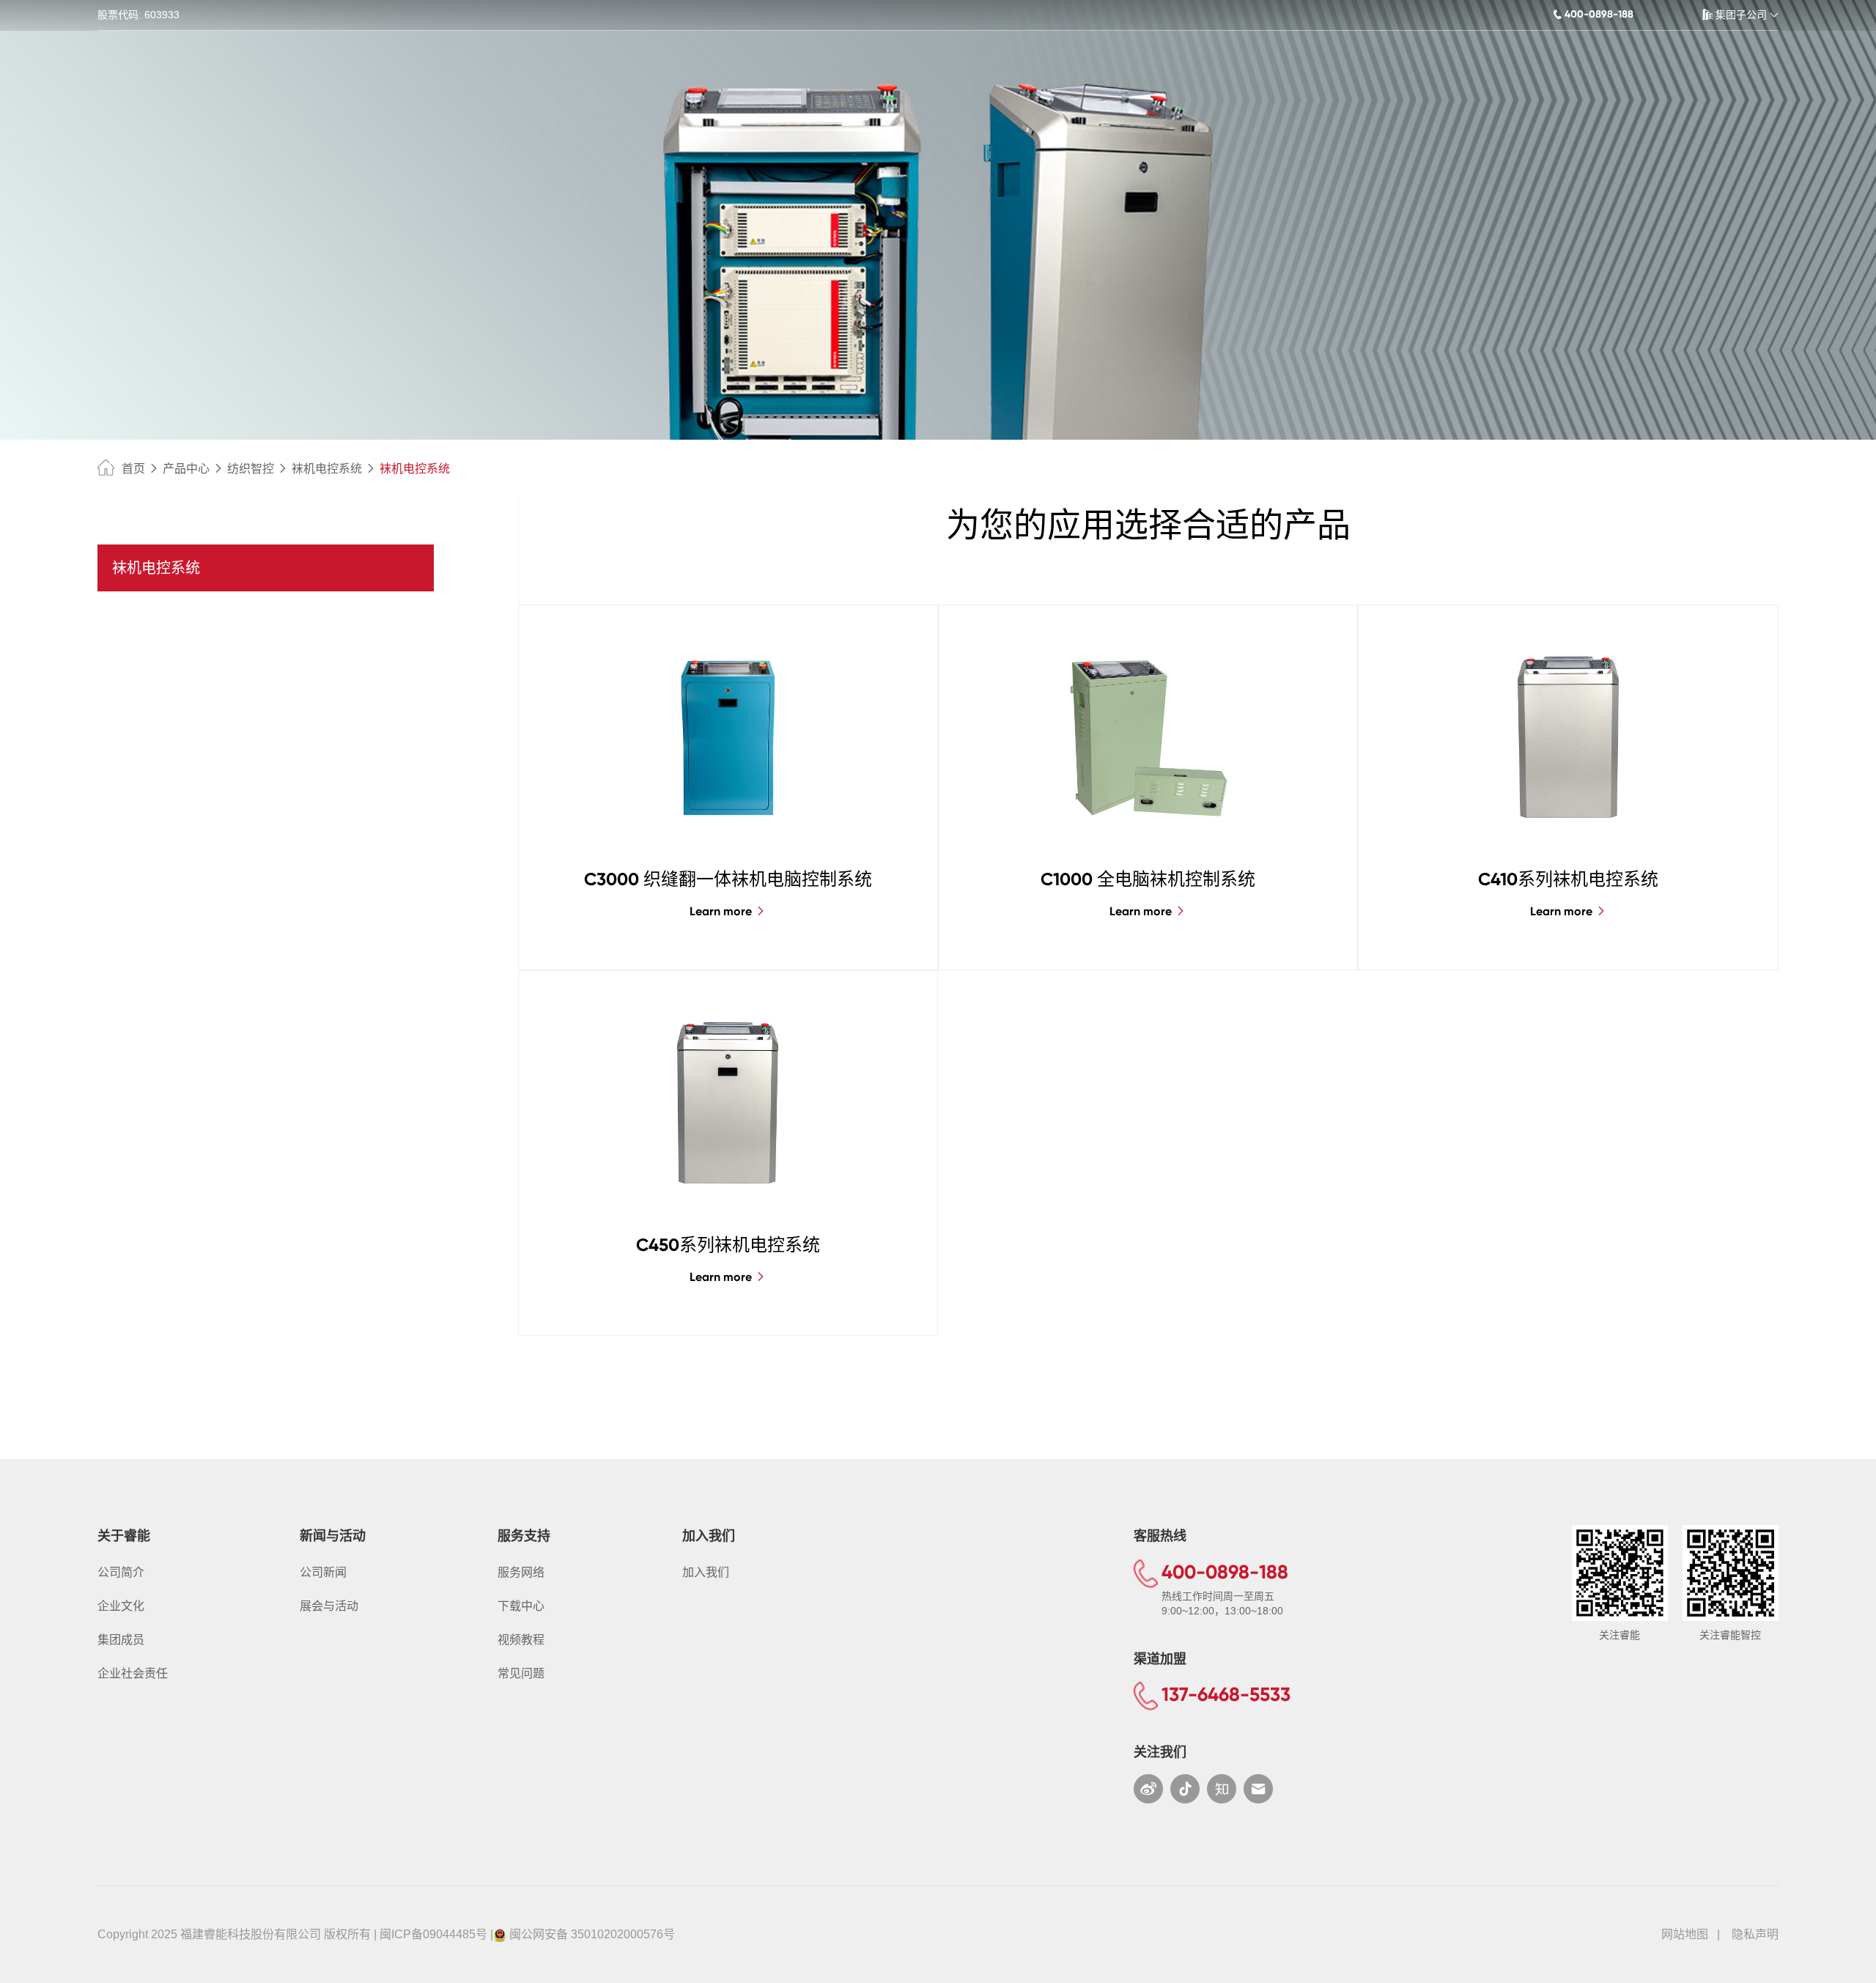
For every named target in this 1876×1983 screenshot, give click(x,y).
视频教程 (521, 1640)
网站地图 (1685, 1934)
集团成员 (121, 1640)
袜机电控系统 (327, 469)
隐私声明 (1755, 1934)
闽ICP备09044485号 (433, 1934)
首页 (133, 469)
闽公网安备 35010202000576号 (592, 1934)
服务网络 (521, 1572)
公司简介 (121, 1572)
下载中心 (521, 1606)
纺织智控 (251, 469)
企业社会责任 (133, 1673)
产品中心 (186, 469)
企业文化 (121, 1606)
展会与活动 (329, 1606)
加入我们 (706, 1572)
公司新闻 (323, 1572)
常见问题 (521, 1673)
